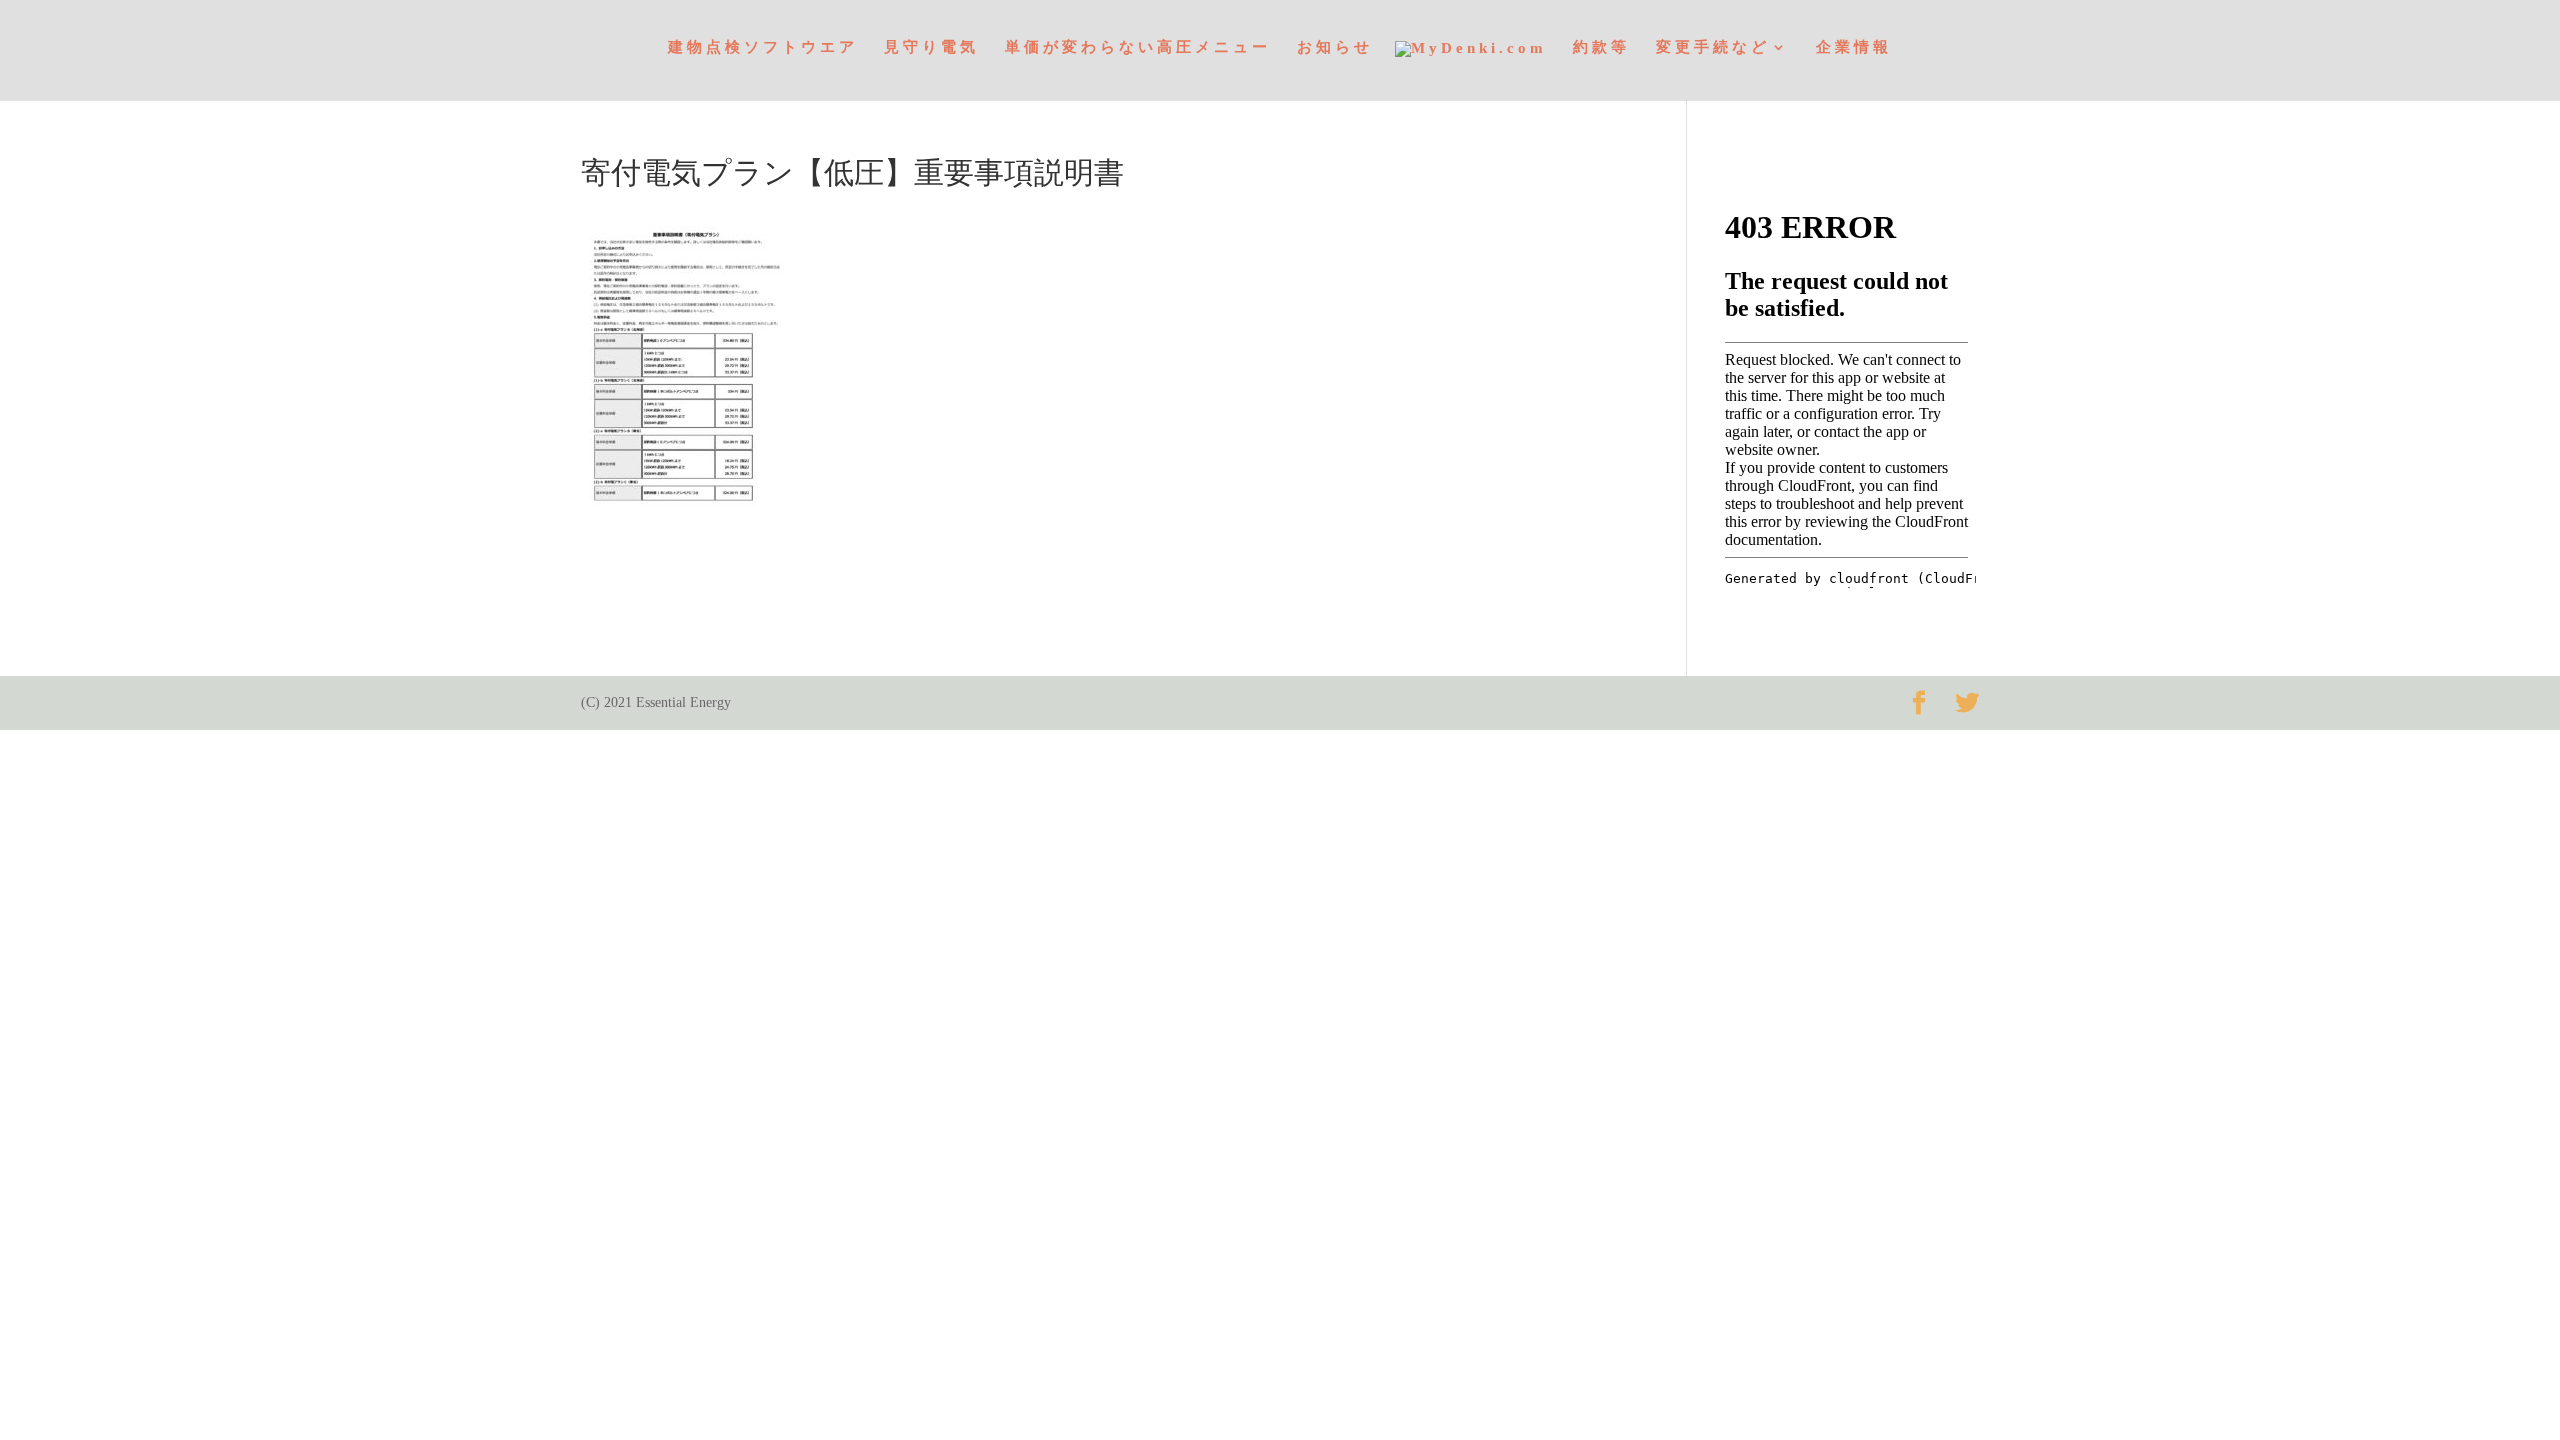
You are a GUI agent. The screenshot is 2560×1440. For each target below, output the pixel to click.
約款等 (1601, 47)
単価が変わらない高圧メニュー (1138, 47)
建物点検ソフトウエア (763, 47)
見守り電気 (931, 47)
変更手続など (1713, 47)
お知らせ (1335, 47)
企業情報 (1854, 47)
